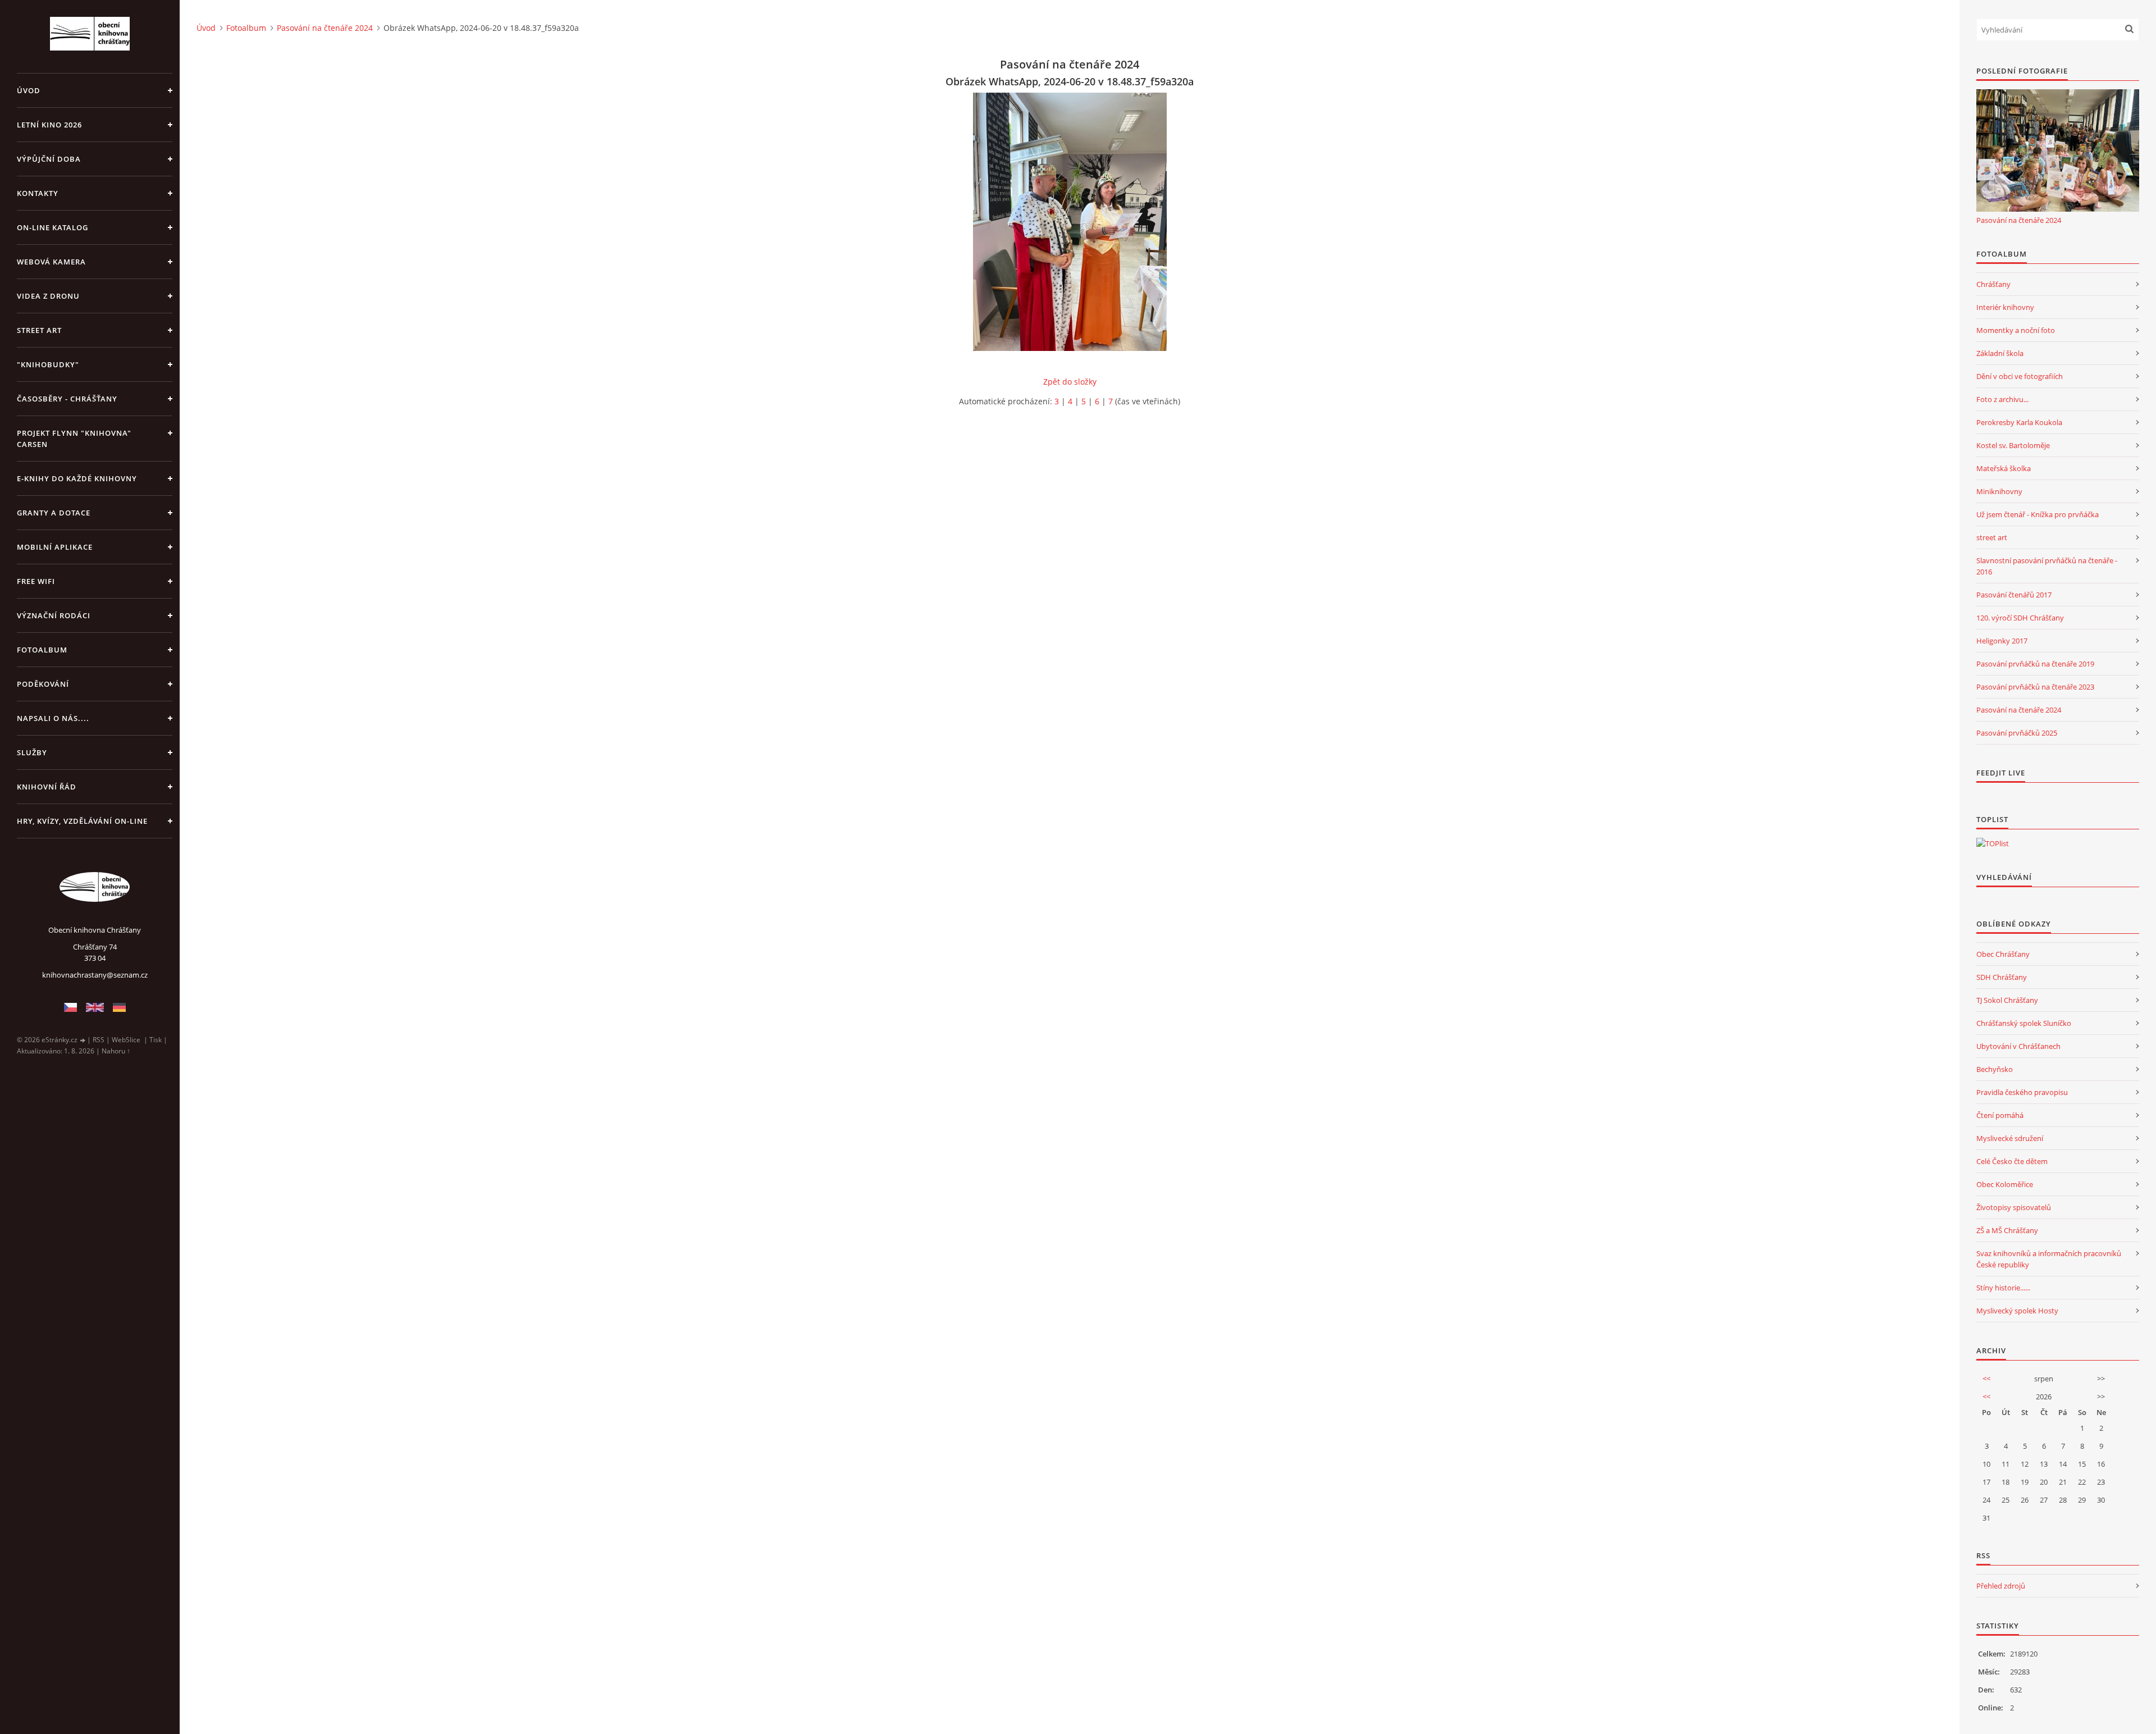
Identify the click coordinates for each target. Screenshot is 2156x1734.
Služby (32, 752)
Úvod (29, 90)
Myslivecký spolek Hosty (2017, 1311)
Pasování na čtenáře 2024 (325, 28)
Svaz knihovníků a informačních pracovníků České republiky (2049, 1259)
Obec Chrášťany (2003, 954)
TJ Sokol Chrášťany (2007, 1000)
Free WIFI (36, 581)
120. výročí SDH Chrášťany (2020, 618)
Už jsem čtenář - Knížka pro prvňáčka (2038, 514)
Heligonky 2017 (2002, 641)
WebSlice (126, 1040)
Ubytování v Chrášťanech (2018, 1046)
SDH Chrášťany (2002, 977)
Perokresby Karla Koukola (2019, 422)
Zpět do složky (1070, 382)
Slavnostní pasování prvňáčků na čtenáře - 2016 (2047, 566)
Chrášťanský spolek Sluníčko (2024, 1023)
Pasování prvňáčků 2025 (2017, 733)
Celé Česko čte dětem (2012, 1161)
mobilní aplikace (55, 547)
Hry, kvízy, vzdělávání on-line (82, 821)
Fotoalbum (42, 650)
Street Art (39, 330)
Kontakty (38, 193)
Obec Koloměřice (2005, 1184)
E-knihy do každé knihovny (77, 478)
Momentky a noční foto (2016, 330)
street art (1992, 537)
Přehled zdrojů (2001, 1586)
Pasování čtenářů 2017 (2014, 595)
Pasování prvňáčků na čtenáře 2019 (2035, 664)
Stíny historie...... (2003, 1288)
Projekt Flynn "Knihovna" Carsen (74, 439)
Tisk (156, 1040)
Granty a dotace (54, 513)
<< (1986, 1379)
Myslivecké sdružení (2010, 1138)
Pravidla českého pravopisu (2022, 1092)
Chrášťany (1993, 284)
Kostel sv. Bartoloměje (2013, 445)
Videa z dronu (48, 296)
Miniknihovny (1999, 491)
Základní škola (2000, 353)
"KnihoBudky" (48, 364)
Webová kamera (51, 262)
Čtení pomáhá (2000, 1115)
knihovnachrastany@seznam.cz (95, 975)
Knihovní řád (47, 787)
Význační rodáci (54, 615)
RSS (99, 1040)
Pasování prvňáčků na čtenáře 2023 (2035, 687)
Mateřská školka (2004, 468)
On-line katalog (52, 227)
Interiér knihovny (2005, 307)
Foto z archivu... (2002, 399)
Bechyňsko (1995, 1069)
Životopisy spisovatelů (2014, 1207)
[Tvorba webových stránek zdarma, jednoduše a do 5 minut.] (83, 1040)
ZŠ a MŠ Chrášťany (2007, 1230)
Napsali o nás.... (53, 718)
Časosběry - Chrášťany (67, 399)
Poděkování (43, 684)
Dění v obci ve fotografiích (2020, 376)
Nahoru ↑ (116, 1051)
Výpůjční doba (49, 159)
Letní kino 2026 (49, 125)
